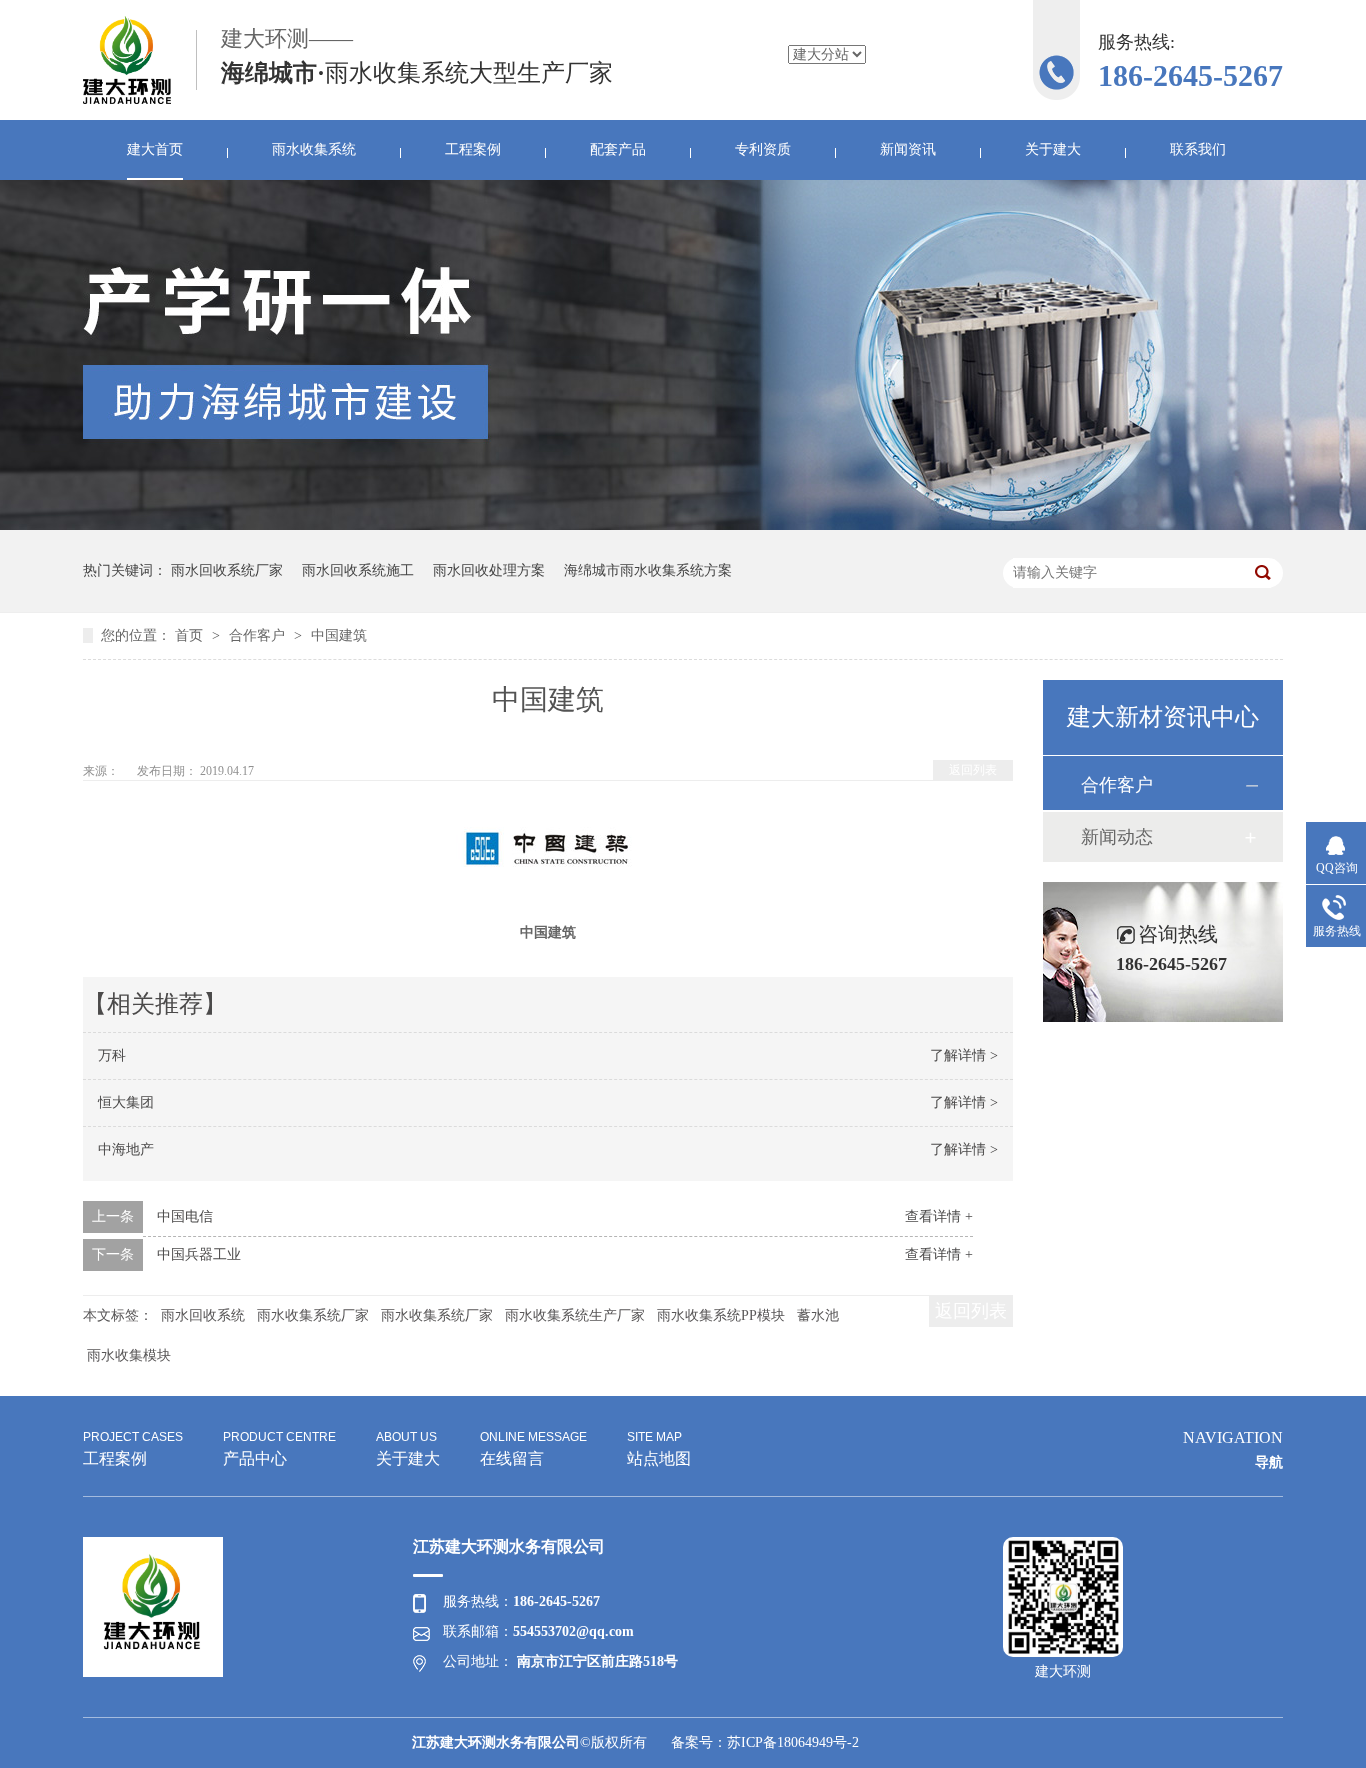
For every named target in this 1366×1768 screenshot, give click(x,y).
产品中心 (279, 1448)
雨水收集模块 (129, 1355)
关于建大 (1053, 149)
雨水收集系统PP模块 (721, 1315)
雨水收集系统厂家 (313, 1315)
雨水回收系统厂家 (227, 570)
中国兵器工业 (199, 1254)
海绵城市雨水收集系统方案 (648, 570)
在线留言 (533, 1448)
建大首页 (155, 149)
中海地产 (126, 1149)
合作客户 (259, 635)
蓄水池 (818, 1315)
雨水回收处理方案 (489, 570)
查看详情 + (939, 1216)
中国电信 (185, 1216)
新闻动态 (1117, 837)
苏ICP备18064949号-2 (793, 1742)
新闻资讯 (908, 149)
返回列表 (973, 770)
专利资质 (763, 149)
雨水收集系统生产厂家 (575, 1315)
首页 (191, 635)
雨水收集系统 (314, 149)
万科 (112, 1055)
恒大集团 (126, 1102)
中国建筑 (339, 635)
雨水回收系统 (203, 1315)
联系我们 (1198, 149)
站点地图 (659, 1448)
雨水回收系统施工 (358, 570)
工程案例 (473, 149)
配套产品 (618, 149)
